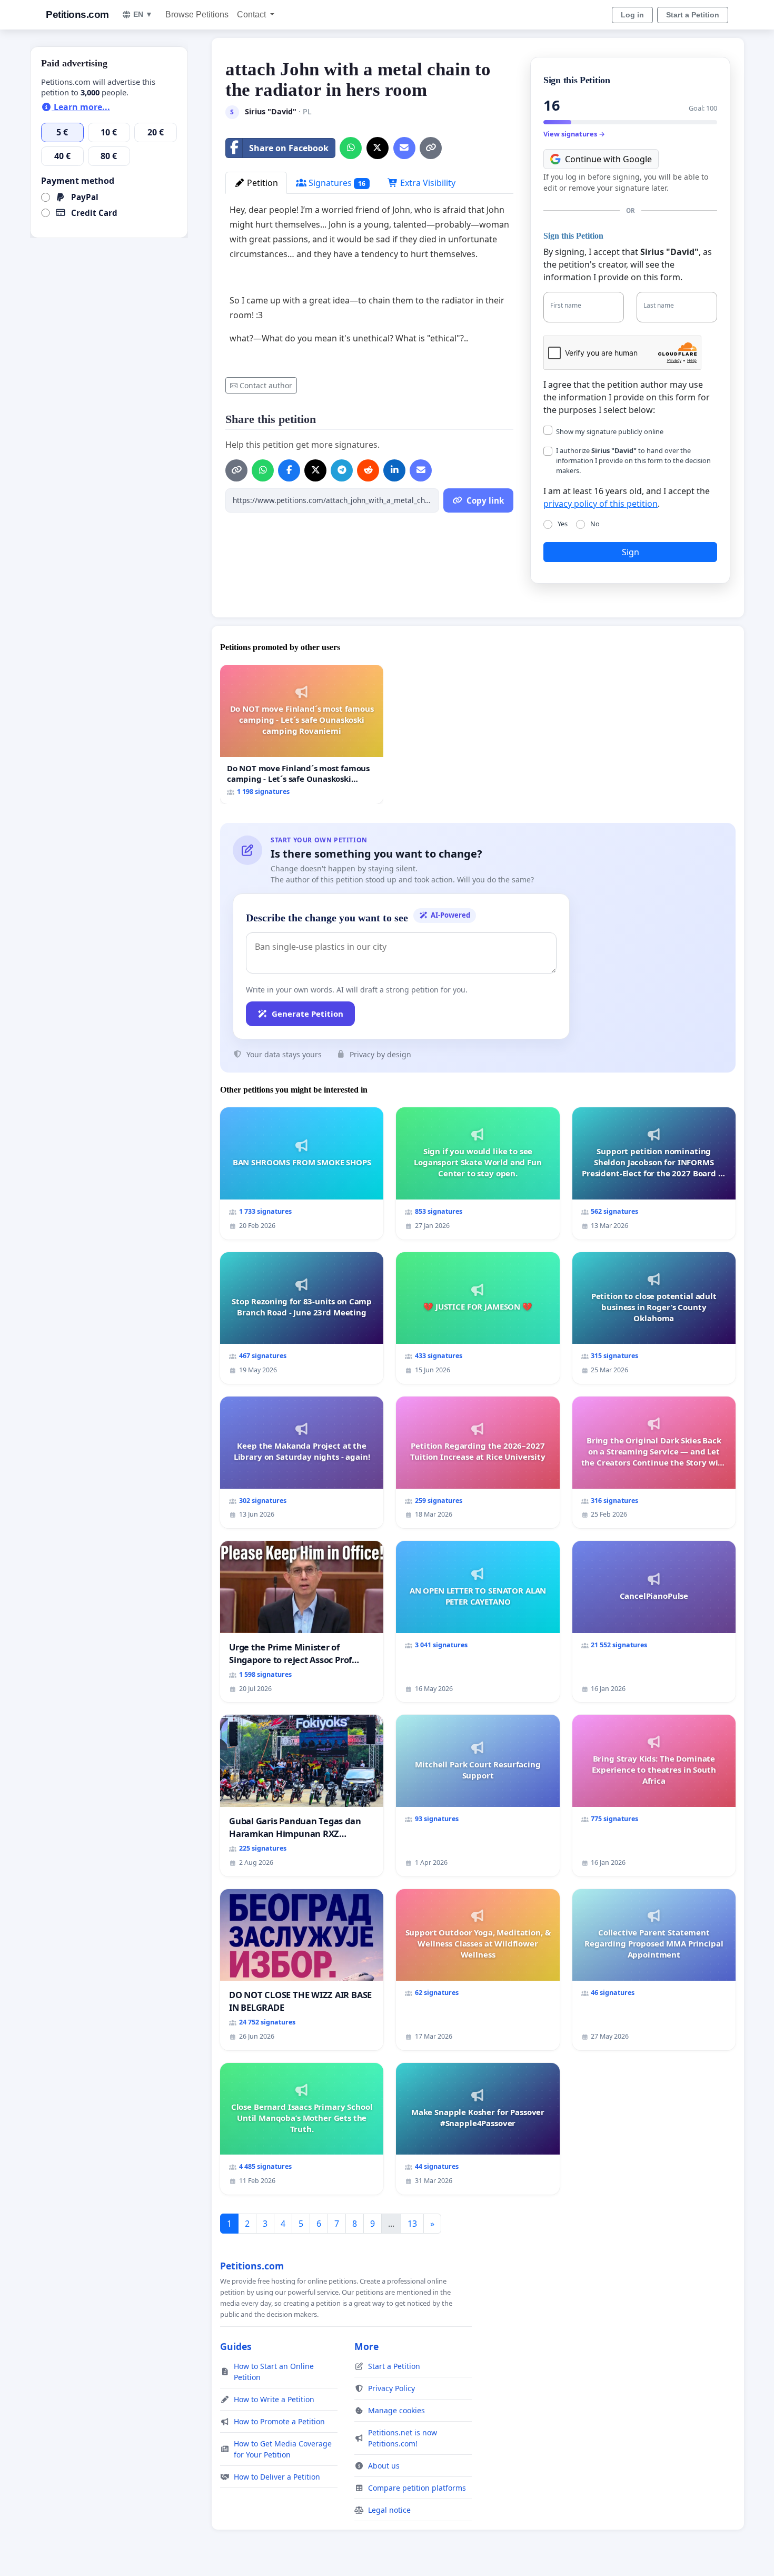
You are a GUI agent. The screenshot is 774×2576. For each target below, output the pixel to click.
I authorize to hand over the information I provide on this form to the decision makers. (633, 460)
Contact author (266, 385)
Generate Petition (307, 1014)
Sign (631, 552)
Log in (632, 15)
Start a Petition (693, 15)
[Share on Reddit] (368, 470)
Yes (563, 524)
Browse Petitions (197, 14)
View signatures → (574, 134)
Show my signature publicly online (610, 431)
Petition (261, 183)
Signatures (336, 183)
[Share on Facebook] (289, 470)
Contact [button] (252, 14)
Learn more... (81, 107)
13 (412, 2224)
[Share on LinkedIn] (394, 470)
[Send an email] (404, 148)
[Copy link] (431, 148)
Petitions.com (77, 14)
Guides (236, 2346)
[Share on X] (378, 148)
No (595, 524)
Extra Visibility (427, 183)
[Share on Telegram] (342, 470)
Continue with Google (608, 159)
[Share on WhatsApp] (351, 148)
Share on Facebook (289, 148)
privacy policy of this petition (601, 504)
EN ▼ (143, 14)
